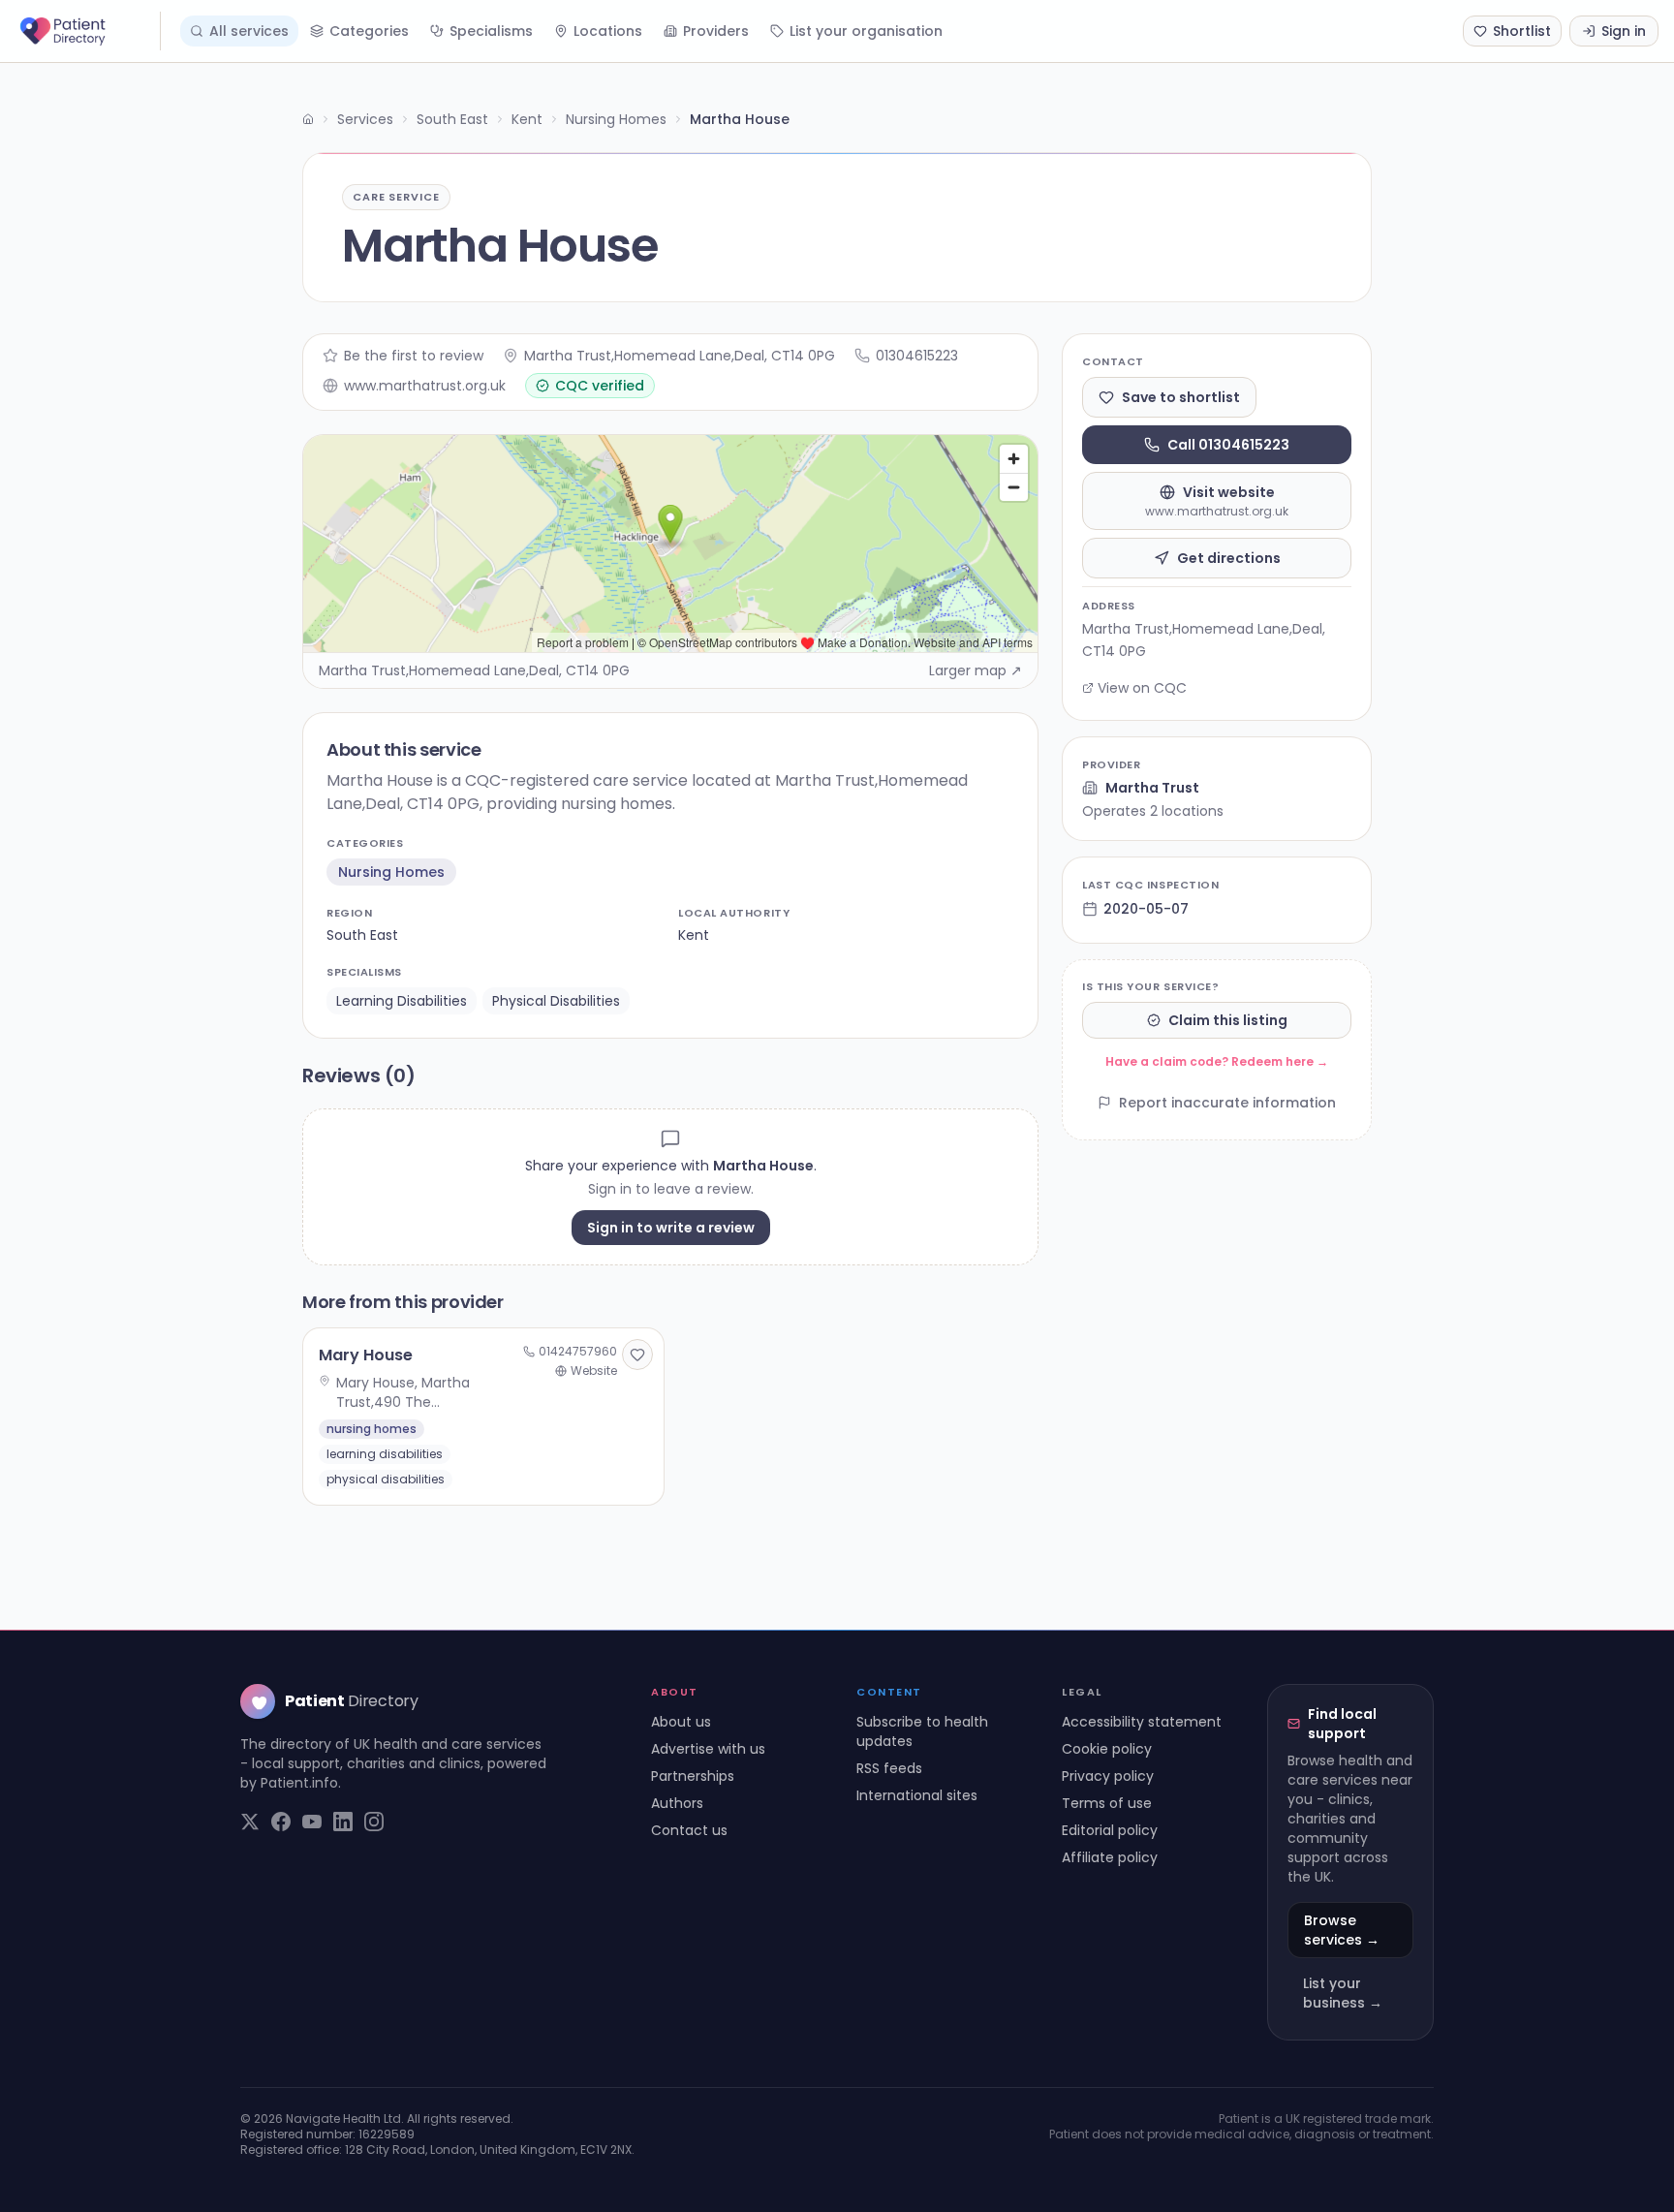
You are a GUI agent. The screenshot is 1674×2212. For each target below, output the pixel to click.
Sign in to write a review (671, 1228)
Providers (716, 31)
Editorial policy (1110, 1830)
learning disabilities (402, 1001)
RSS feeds (889, 1768)
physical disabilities (556, 1001)
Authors (677, 1803)
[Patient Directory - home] (88, 31)
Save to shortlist (1181, 397)
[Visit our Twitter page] (250, 1822)
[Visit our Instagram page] (374, 1822)
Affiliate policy (1110, 1857)
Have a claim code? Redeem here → (1217, 1061)
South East (452, 119)
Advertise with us (708, 1749)
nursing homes (391, 872)
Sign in (1624, 31)
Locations (608, 31)
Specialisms (491, 31)
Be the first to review (414, 356)
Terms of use (1107, 1803)
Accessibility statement (1142, 1722)
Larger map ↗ (976, 670)
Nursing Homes (616, 119)
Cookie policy (1107, 1749)
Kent (527, 119)
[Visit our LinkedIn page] (343, 1822)
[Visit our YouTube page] (312, 1822)
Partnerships (693, 1776)
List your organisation (866, 31)
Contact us (689, 1830)
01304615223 (917, 356)
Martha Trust (1152, 788)
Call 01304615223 (1228, 445)
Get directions (1229, 558)
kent (694, 935)
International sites (917, 1795)
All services (249, 31)
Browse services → (1342, 1930)
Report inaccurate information (1227, 1103)
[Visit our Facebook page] (281, 1822)
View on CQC (1142, 688)
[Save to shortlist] (637, 1355)
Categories (369, 31)
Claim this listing (1228, 1020)
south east (362, 935)
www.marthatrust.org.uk (425, 386)
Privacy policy (1108, 1776)
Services (365, 119)
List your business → (1343, 1993)
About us (681, 1722)
